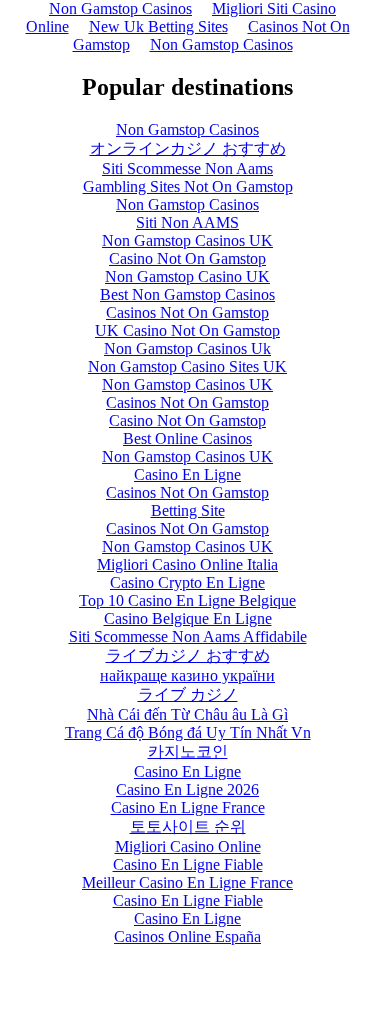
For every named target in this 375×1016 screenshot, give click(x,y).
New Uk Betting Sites (158, 26)
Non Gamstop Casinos (221, 44)
